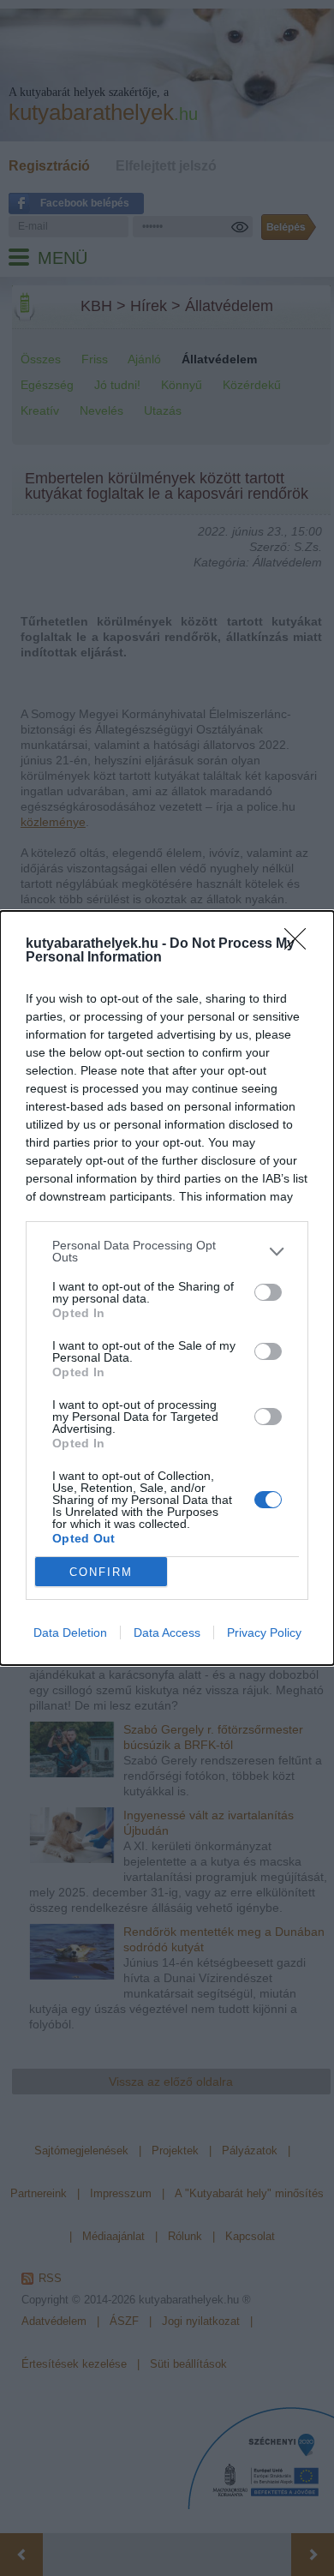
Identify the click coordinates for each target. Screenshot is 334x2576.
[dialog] (167, 1288)
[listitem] (167, 1251)
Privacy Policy (264, 1632)
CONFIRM (101, 1572)
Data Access (167, 1632)
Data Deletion (70, 1632)
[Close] (301, 944)
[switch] (268, 1292)
